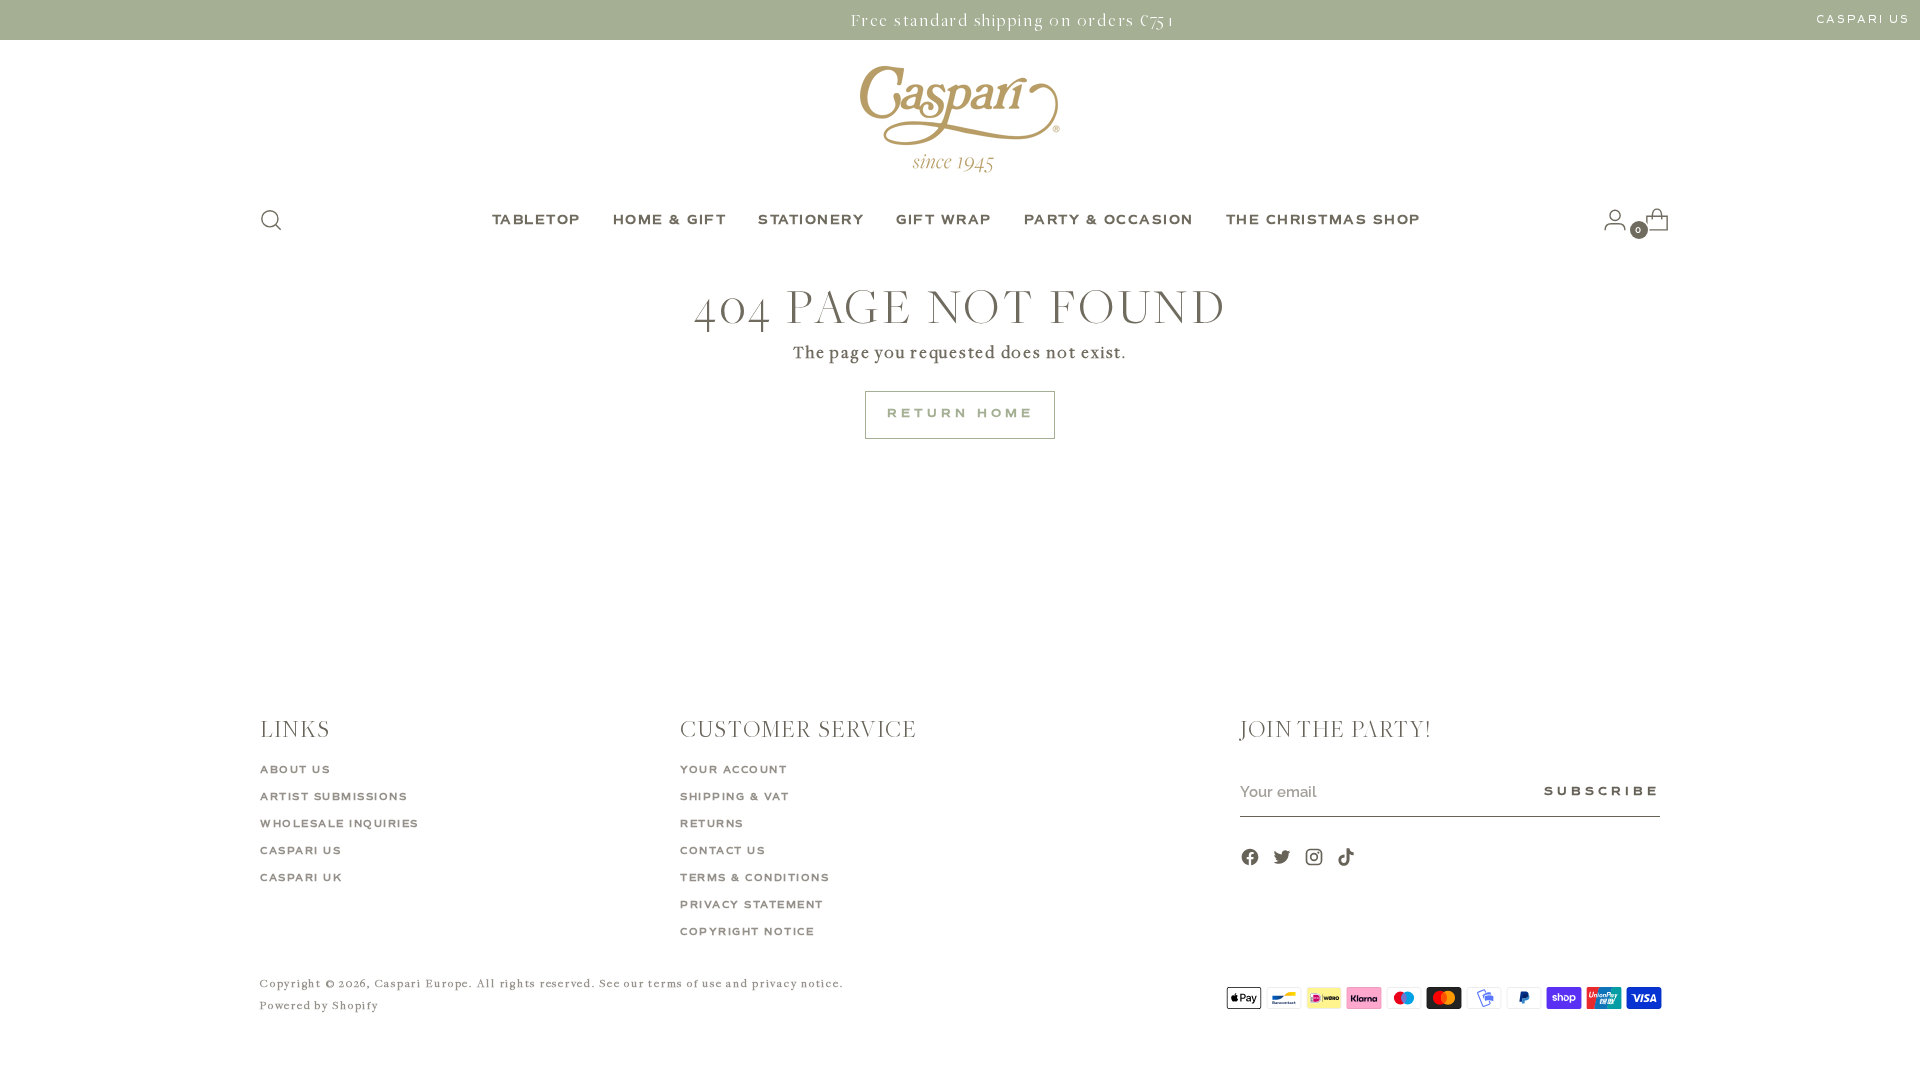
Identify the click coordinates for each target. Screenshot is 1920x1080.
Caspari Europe (422, 982)
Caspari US (1863, 19)
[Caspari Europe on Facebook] (1252, 859)
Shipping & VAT (734, 797)
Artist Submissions (333, 797)
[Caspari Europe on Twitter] (1284, 859)
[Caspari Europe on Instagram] (1316, 859)
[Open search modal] (271, 220)
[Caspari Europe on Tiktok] (1348, 859)
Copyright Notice (747, 932)
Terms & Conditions (754, 878)
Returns (712, 824)
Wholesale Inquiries (339, 824)
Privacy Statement (752, 905)
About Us (295, 770)
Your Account (733, 770)
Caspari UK (301, 878)
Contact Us (722, 851)
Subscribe (1602, 792)
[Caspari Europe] (960, 119)
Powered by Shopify (319, 1004)
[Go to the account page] (1607, 220)
